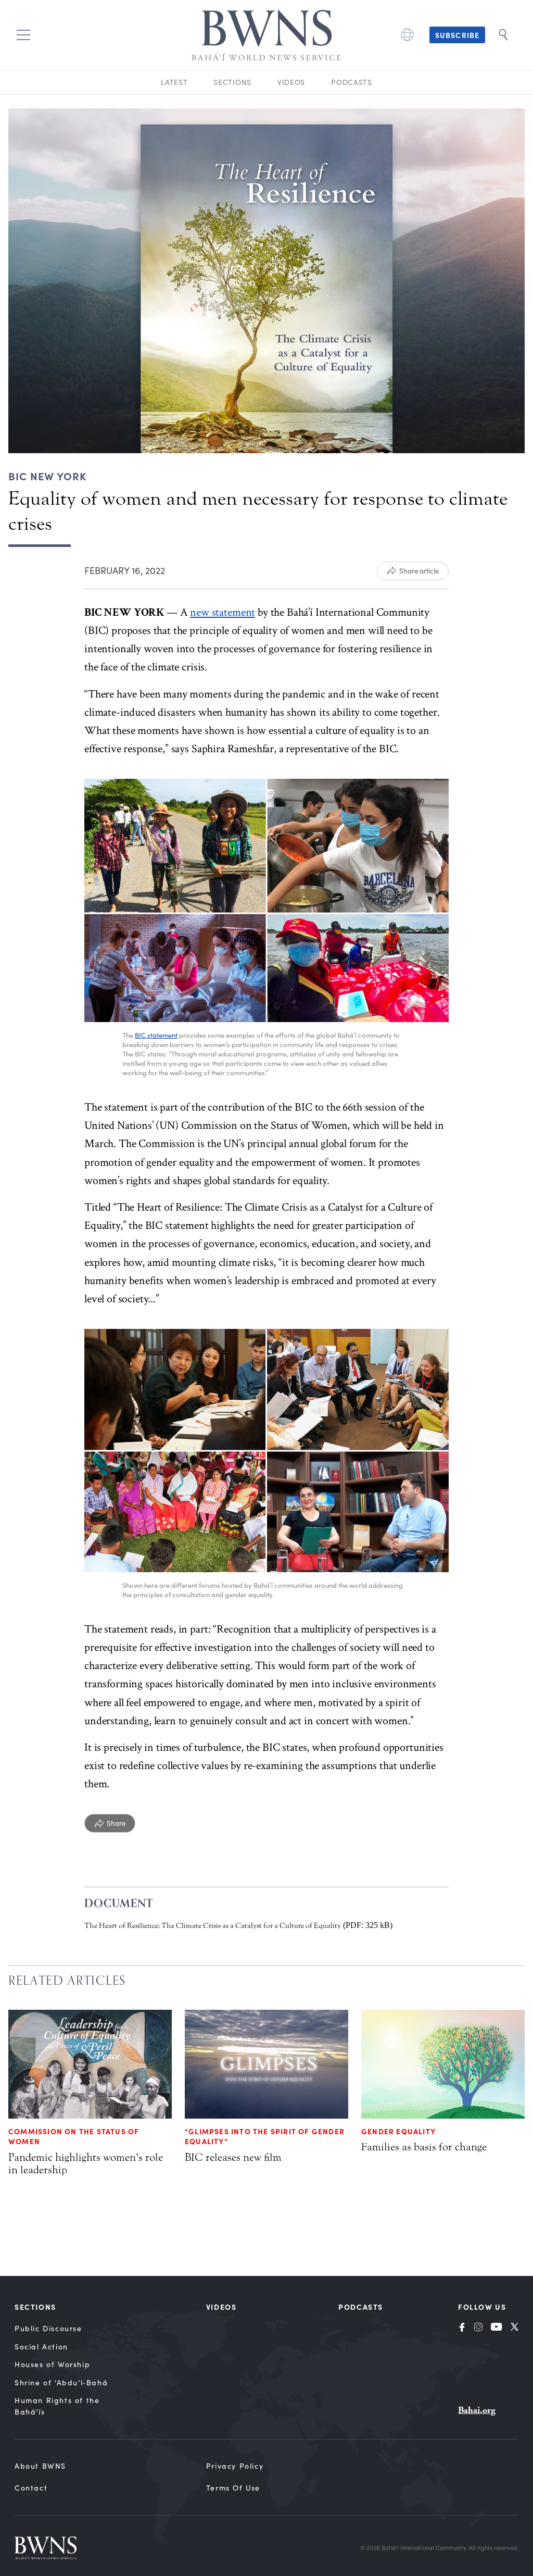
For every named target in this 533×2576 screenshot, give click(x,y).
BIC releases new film (233, 2157)
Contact (31, 2488)
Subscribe (457, 35)
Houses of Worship (52, 2364)
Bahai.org (477, 2410)
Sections (232, 82)
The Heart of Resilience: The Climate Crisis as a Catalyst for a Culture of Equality (213, 1926)
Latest (174, 82)
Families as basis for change (424, 2147)
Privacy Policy (235, 2466)
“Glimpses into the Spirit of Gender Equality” (265, 2136)
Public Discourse (48, 2328)
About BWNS (40, 2466)
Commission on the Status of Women (74, 2136)
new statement (223, 612)
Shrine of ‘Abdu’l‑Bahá (61, 2382)
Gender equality (398, 2131)
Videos (291, 82)
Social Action (41, 2347)
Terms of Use (233, 2488)
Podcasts (352, 82)
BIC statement (156, 1035)
